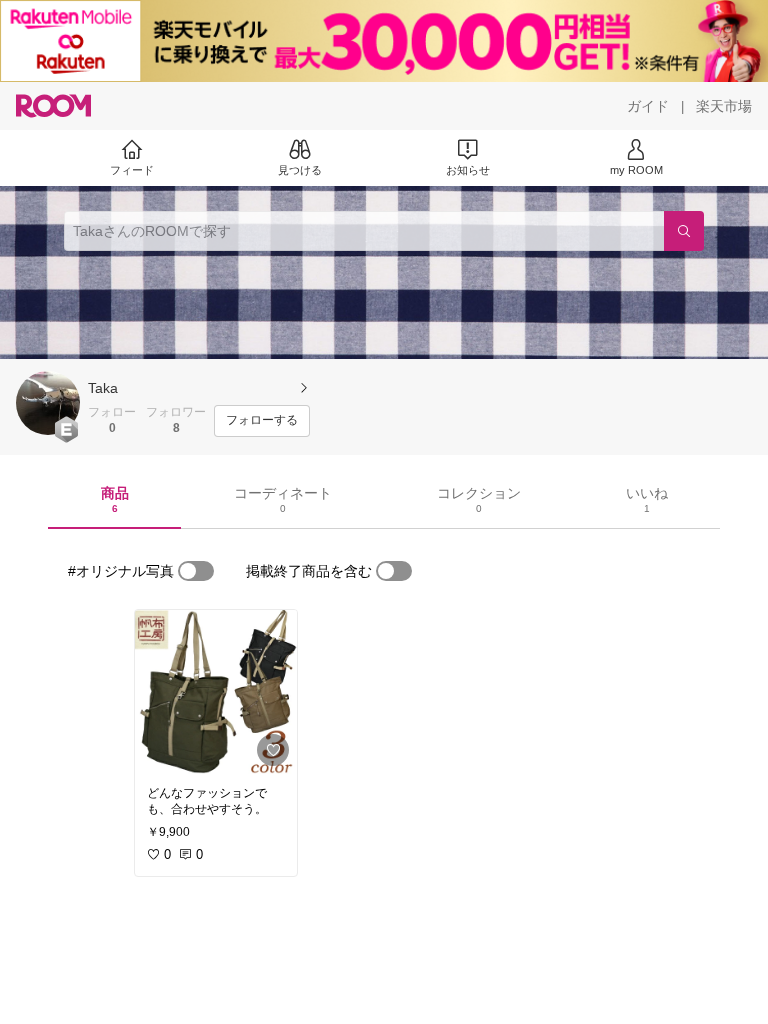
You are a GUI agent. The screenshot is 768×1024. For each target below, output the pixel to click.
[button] (48, 403)
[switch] (196, 571)
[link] (216, 692)
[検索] (684, 231)
